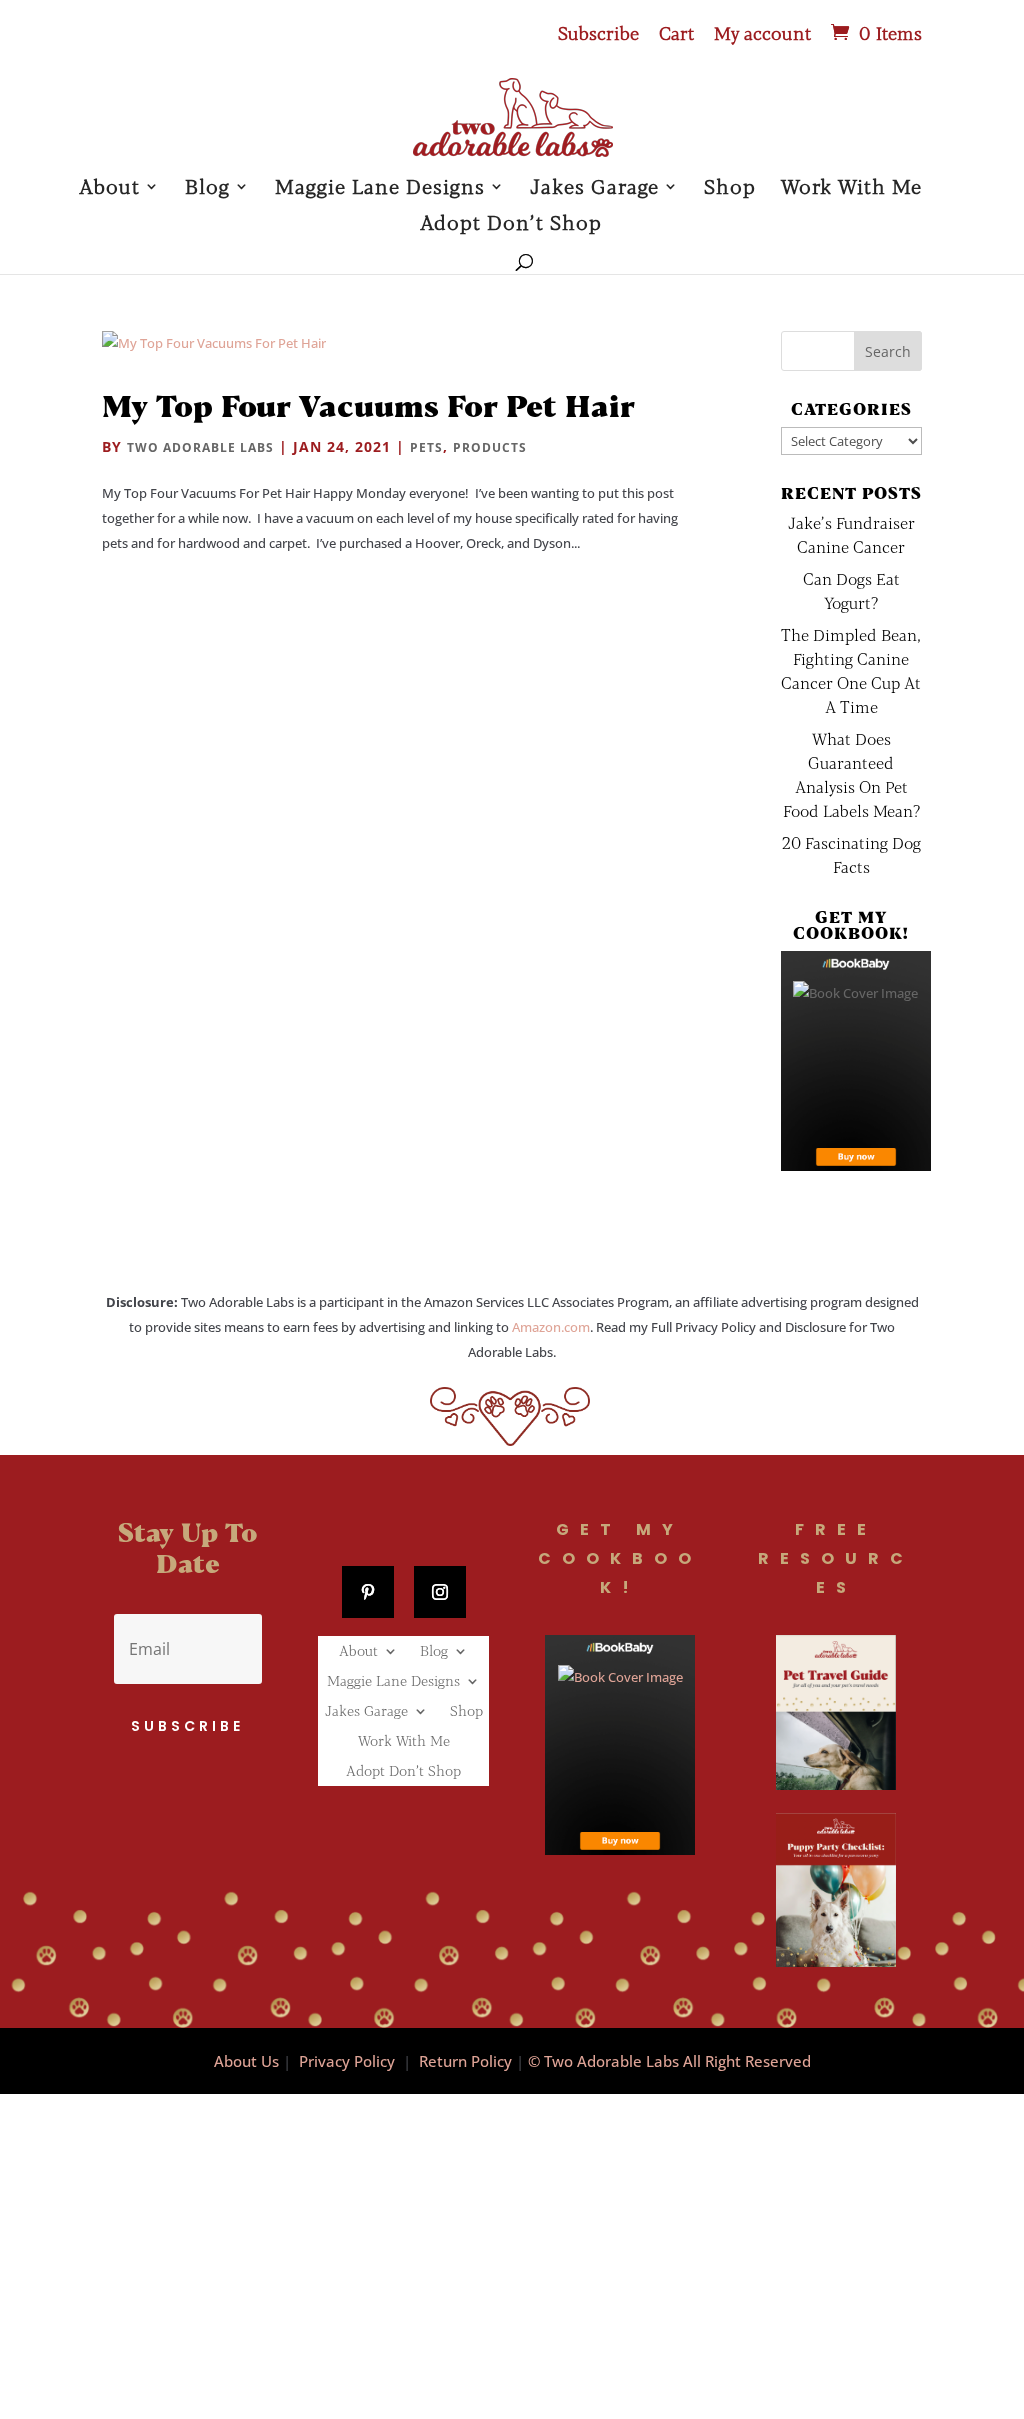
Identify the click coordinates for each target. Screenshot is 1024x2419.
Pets (426, 447)
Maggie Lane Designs (380, 188)
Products (490, 447)
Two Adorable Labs (200, 447)
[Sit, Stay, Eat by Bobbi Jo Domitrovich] (856, 1061)
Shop (730, 188)
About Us (246, 2061)
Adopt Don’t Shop (511, 224)
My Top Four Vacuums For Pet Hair (368, 405)
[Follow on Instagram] (440, 1592)
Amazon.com (551, 1327)
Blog (207, 188)
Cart (676, 34)
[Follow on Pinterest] (368, 1592)
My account (762, 34)
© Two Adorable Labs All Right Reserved (669, 2061)
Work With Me (851, 188)
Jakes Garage (594, 188)
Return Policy (465, 2061)
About (109, 188)
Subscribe (598, 34)
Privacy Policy (347, 2061)
